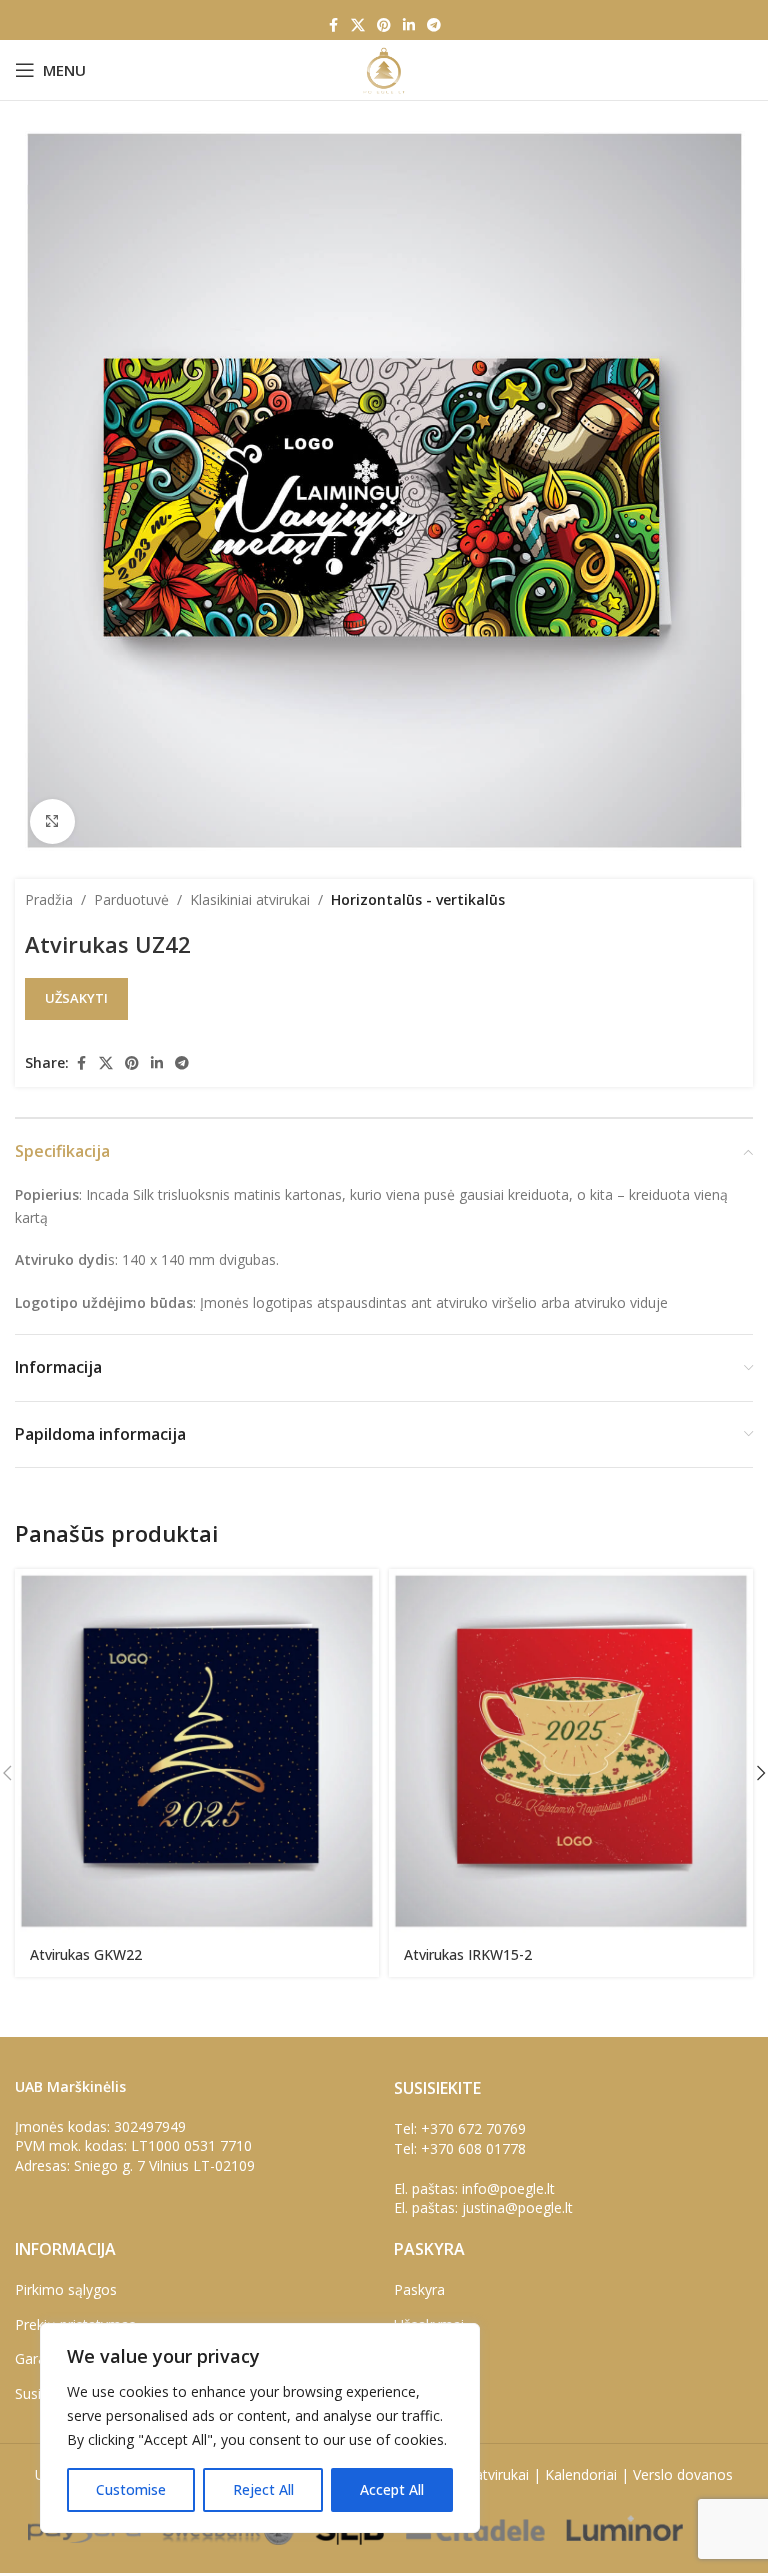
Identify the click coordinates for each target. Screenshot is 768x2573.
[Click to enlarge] (52, 821)
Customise (131, 2489)
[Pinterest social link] (384, 25)
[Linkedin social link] (409, 25)
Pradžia (49, 899)
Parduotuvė (131, 899)
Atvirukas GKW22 (86, 1954)
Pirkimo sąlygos (66, 2289)
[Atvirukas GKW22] (197, 1751)
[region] (260, 2428)
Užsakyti (76, 998)
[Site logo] (383, 68)
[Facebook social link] (333, 25)
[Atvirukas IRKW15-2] (571, 1751)
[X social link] (358, 25)
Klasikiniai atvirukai (250, 899)
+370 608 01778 (473, 2148)
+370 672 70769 (473, 2128)
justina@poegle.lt (517, 2207)
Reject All (263, 2489)
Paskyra (419, 2289)
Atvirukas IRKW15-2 (468, 1954)
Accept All (392, 2489)
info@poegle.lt (508, 2188)
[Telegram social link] (434, 25)
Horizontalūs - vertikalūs (418, 899)
